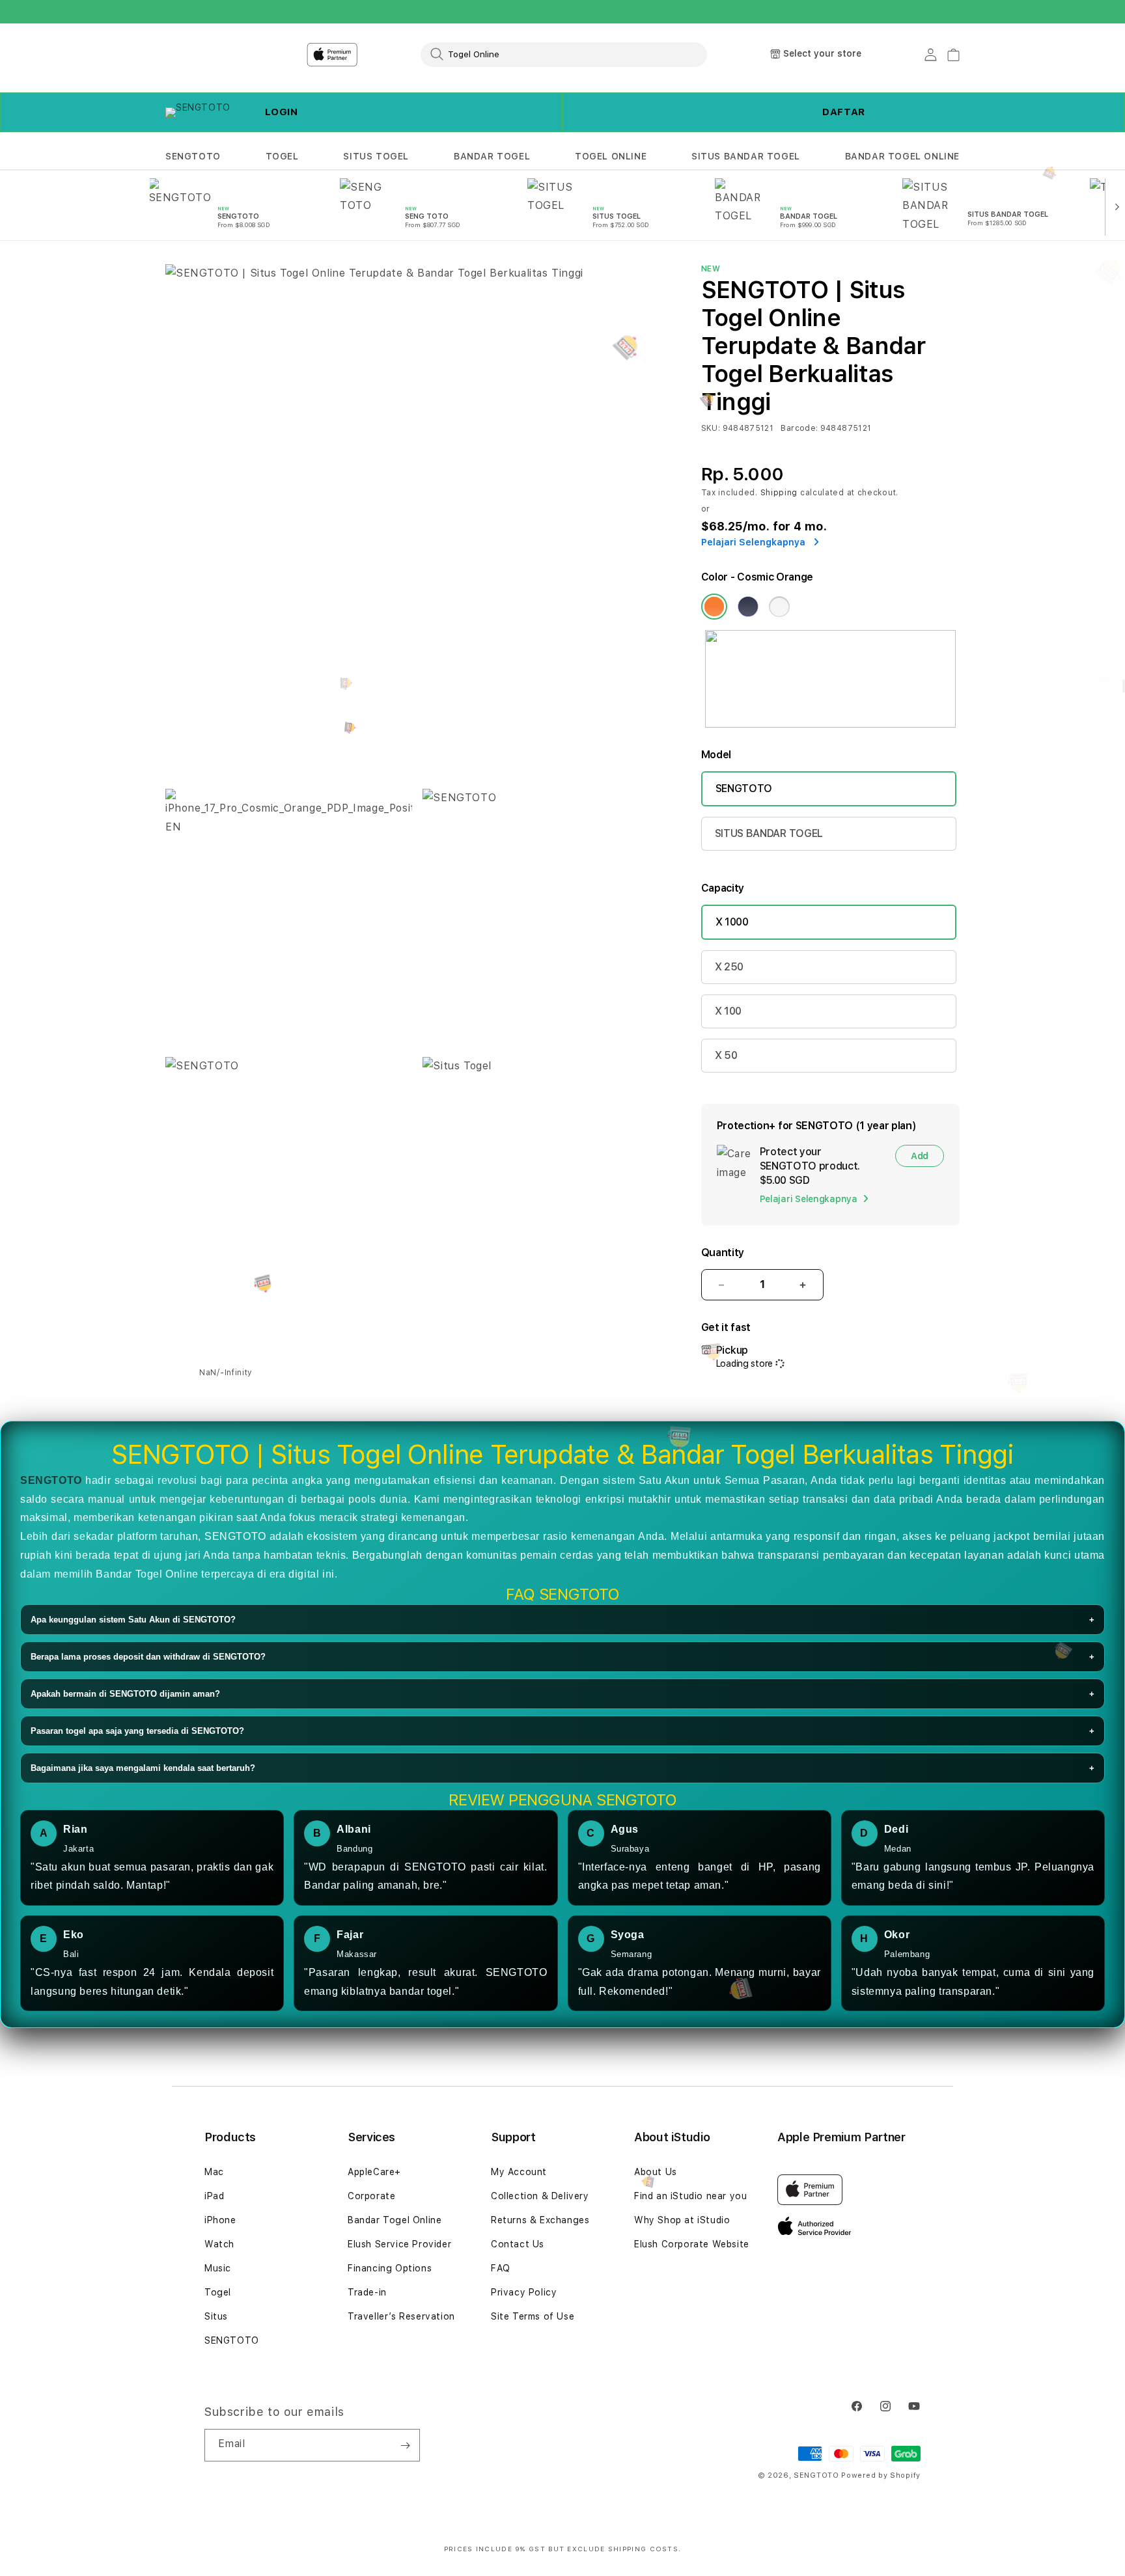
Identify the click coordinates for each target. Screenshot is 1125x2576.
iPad (214, 2196)
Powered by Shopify (881, 2475)
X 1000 (732, 922)
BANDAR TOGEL (492, 156)
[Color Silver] (779, 607)
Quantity (723, 1253)
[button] (193, 157)
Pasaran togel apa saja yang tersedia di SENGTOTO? (562, 1731)
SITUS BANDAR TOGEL (746, 156)
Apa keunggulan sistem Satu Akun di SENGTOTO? (562, 1620)
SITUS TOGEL (376, 156)
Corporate (371, 2196)
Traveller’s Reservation (401, 2316)
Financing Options (390, 2268)
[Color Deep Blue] (748, 607)
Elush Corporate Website (692, 2244)
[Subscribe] (405, 2445)
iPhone (220, 2220)
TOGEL (282, 156)
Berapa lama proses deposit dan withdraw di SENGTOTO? (562, 1657)
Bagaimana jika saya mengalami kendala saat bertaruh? (562, 1768)
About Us (656, 2172)
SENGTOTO (193, 156)
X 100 (728, 1011)
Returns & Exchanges (540, 2220)
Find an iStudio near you (690, 2196)
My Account (519, 2172)
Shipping (779, 493)
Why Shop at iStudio (682, 2220)
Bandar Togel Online (395, 2220)
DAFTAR (844, 112)
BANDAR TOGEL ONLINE (902, 156)
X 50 (726, 1055)
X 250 (729, 967)
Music (218, 2268)
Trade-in (367, 2292)
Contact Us (518, 2244)
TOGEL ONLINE (611, 156)
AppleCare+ (374, 2172)
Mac (214, 2172)
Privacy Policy (524, 2292)
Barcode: (799, 428)
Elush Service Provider (399, 2244)
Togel (218, 2292)
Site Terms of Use (533, 2316)
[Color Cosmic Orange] (714, 607)
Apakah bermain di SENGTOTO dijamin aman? (562, 1694)
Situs (216, 2316)
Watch (219, 2244)
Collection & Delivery (540, 2196)
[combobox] (564, 54)
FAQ (501, 2268)
